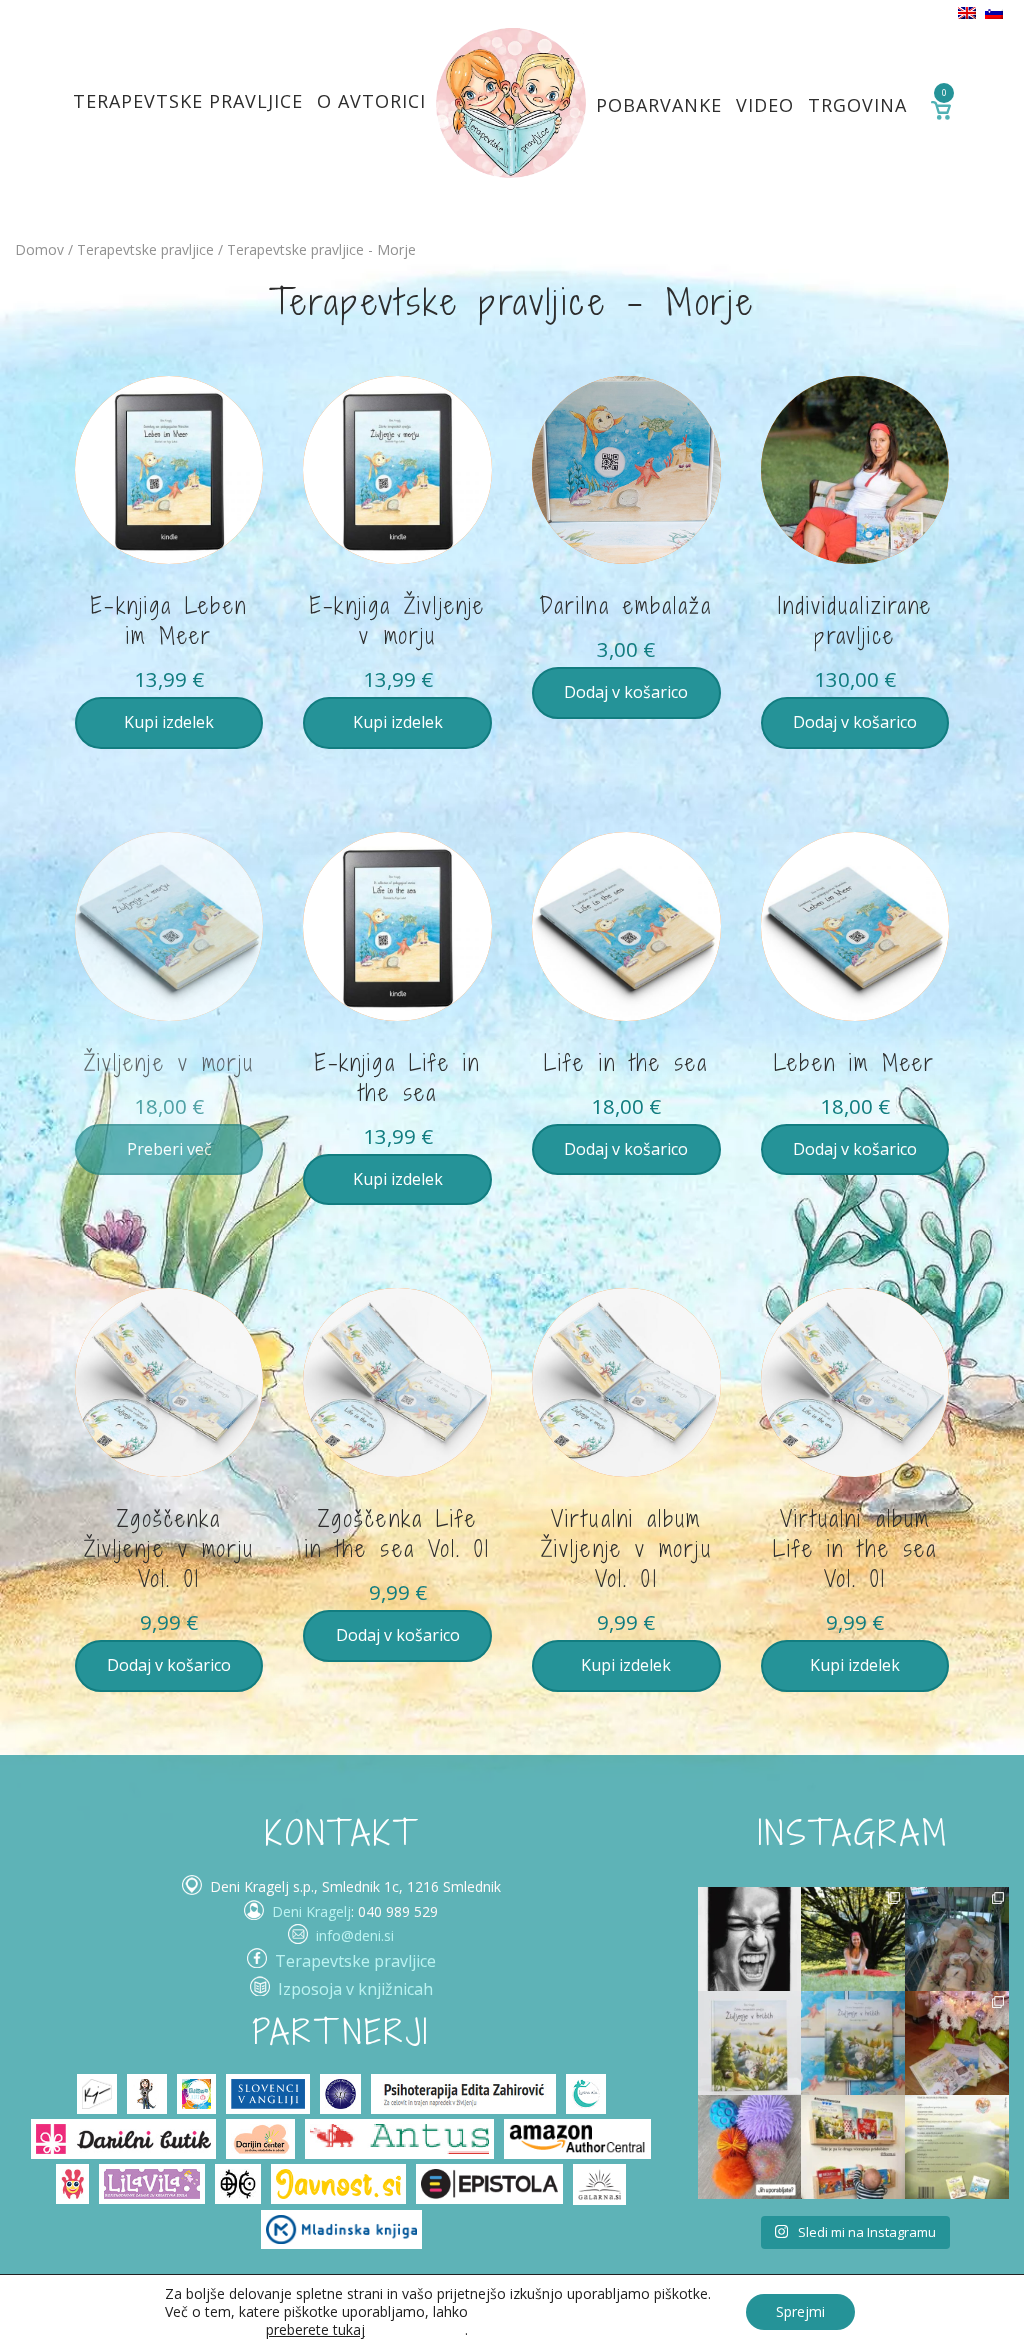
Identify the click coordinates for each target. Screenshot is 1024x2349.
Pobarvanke (659, 105)
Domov (39, 249)
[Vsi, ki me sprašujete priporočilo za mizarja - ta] (853, 2147)
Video (765, 105)
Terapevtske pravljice (188, 101)
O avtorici (371, 101)
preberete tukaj (315, 2330)
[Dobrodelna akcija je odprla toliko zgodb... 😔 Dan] (750, 2043)
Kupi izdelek (169, 722)
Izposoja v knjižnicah (355, 1989)
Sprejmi (800, 2311)
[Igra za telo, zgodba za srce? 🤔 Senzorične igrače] (750, 2147)
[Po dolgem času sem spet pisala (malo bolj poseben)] (853, 1939)
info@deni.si (355, 1935)
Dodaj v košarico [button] (626, 692)
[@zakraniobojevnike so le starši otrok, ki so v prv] (957, 1939)
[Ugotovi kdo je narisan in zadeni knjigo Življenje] (750, 1939)
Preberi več (169, 1149)
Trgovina (857, 105)
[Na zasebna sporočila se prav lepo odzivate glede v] (853, 2043)
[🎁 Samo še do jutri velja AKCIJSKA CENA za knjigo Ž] (957, 2147)
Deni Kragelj (311, 1911)
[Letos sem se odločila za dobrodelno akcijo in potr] (957, 2043)
